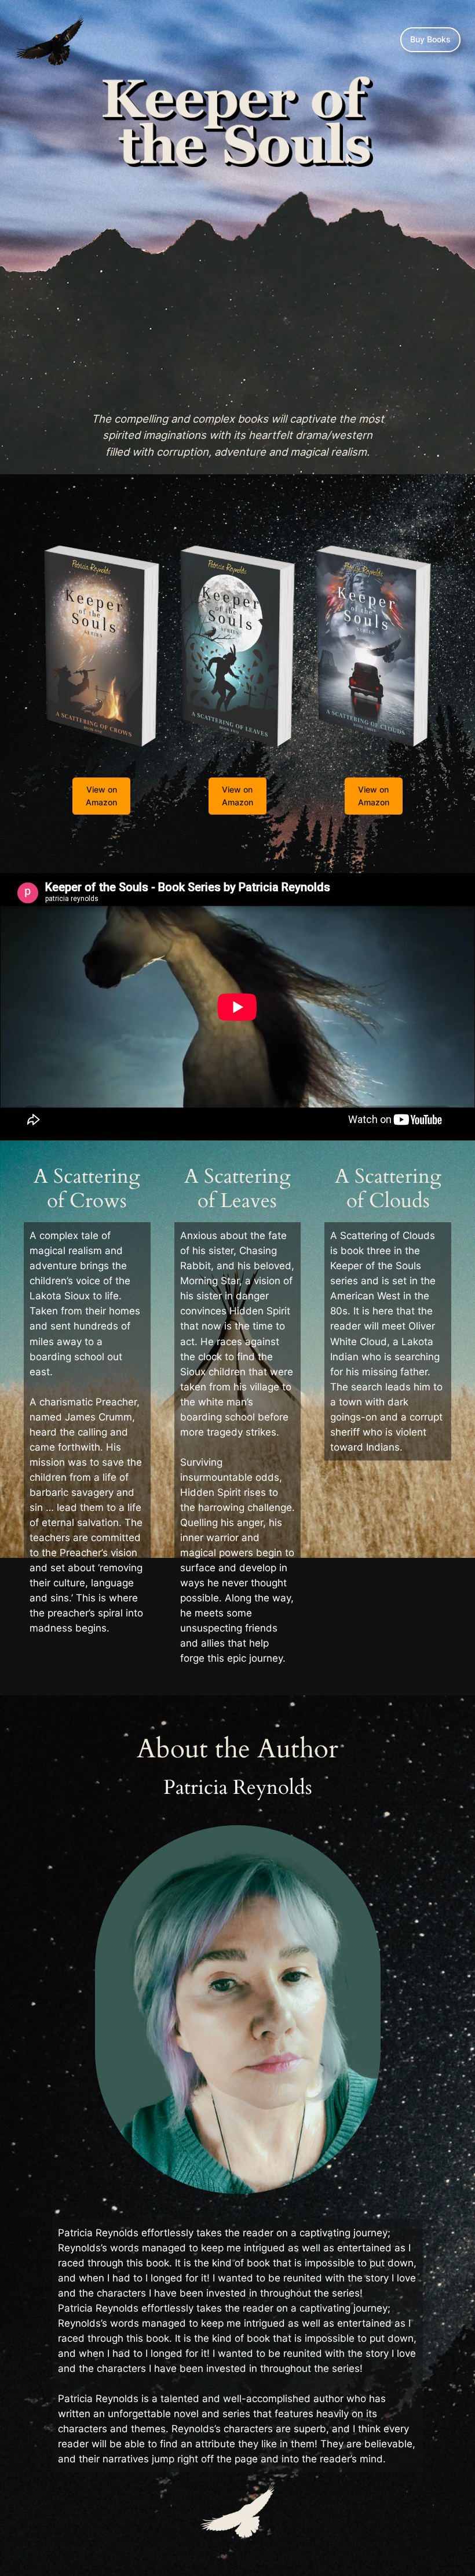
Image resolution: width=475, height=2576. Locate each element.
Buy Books (430, 39)
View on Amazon (101, 796)
